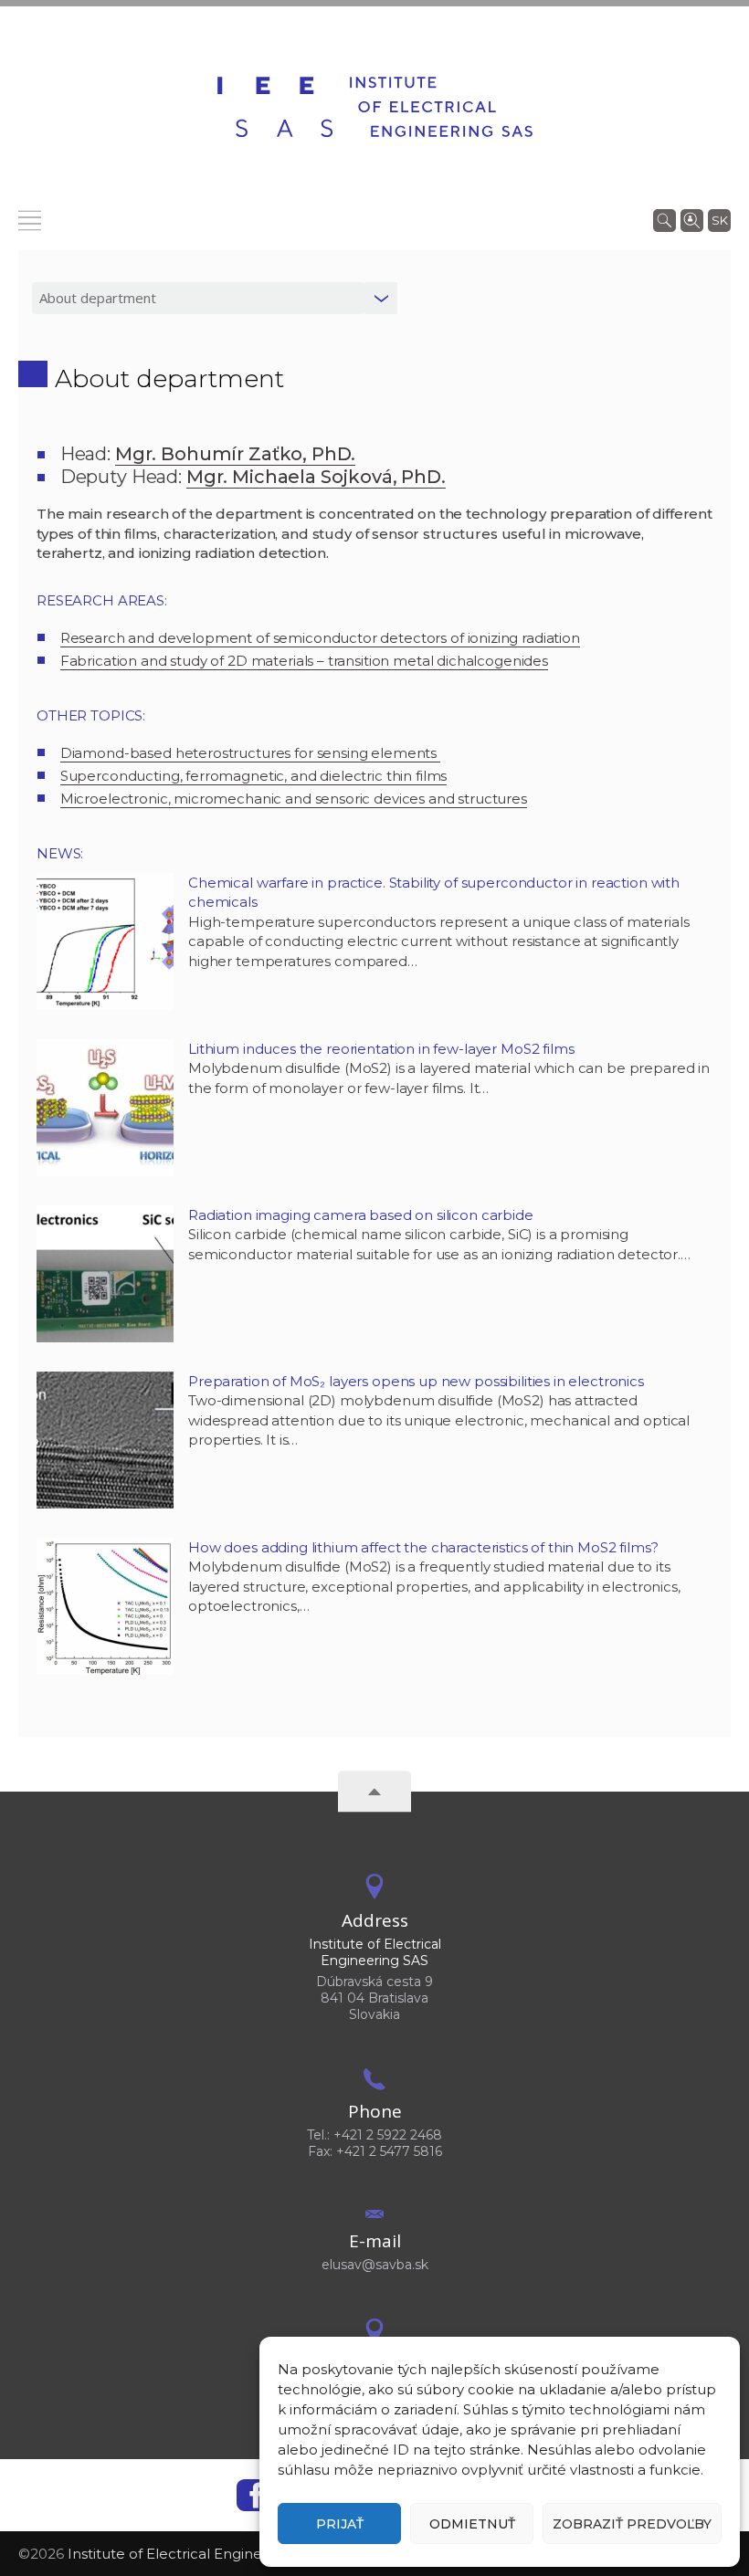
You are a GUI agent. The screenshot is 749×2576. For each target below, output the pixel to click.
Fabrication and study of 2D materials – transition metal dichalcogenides (304, 661)
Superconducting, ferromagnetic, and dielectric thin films (253, 776)
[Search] (665, 219)
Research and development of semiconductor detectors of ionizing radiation (320, 638)
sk (720, 220)
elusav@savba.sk (375, 2265)
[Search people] (692, 219)
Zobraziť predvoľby (632, 2524)
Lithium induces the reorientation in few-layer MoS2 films (381, 1049)
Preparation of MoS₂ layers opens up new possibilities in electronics (416, 1381)
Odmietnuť (472, 2524)
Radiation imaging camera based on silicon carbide (361, 1215)
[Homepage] (375, 107)
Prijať (340, 2524)
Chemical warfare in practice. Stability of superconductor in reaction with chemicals (434, 893)
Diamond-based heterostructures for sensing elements (250, 753)
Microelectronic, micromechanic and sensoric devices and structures (294, 799)
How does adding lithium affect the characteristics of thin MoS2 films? (423, 1547)
